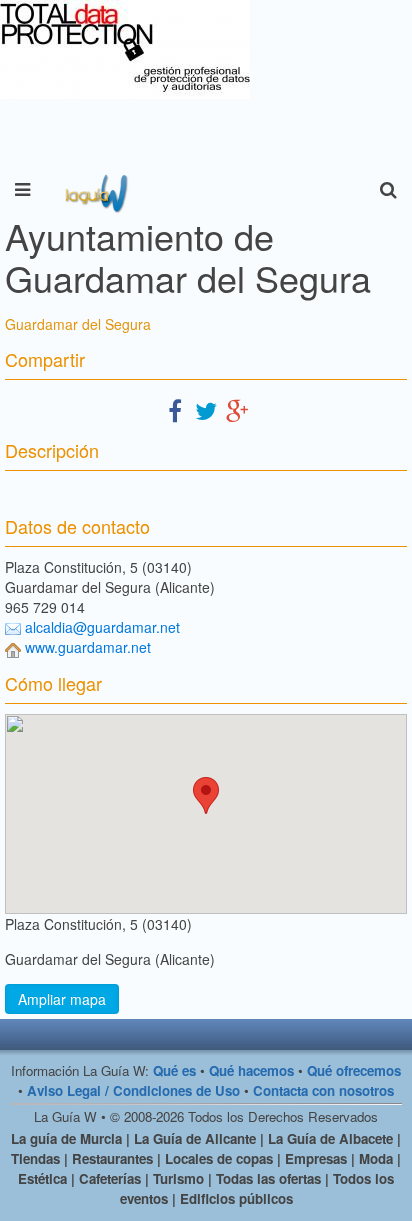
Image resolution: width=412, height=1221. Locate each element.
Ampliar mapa (62, 999)
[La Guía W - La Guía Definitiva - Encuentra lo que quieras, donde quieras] (94, 190)
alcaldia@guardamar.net (102, 627)
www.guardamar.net (88, 647)
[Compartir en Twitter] (206, 409)
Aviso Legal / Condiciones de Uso (133, 1090)
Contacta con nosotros (323, 1090)
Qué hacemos (251, 1070)
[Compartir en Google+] (237, 409)
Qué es (174, 1070)
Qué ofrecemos (354, 1070)
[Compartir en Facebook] (175, 409)
